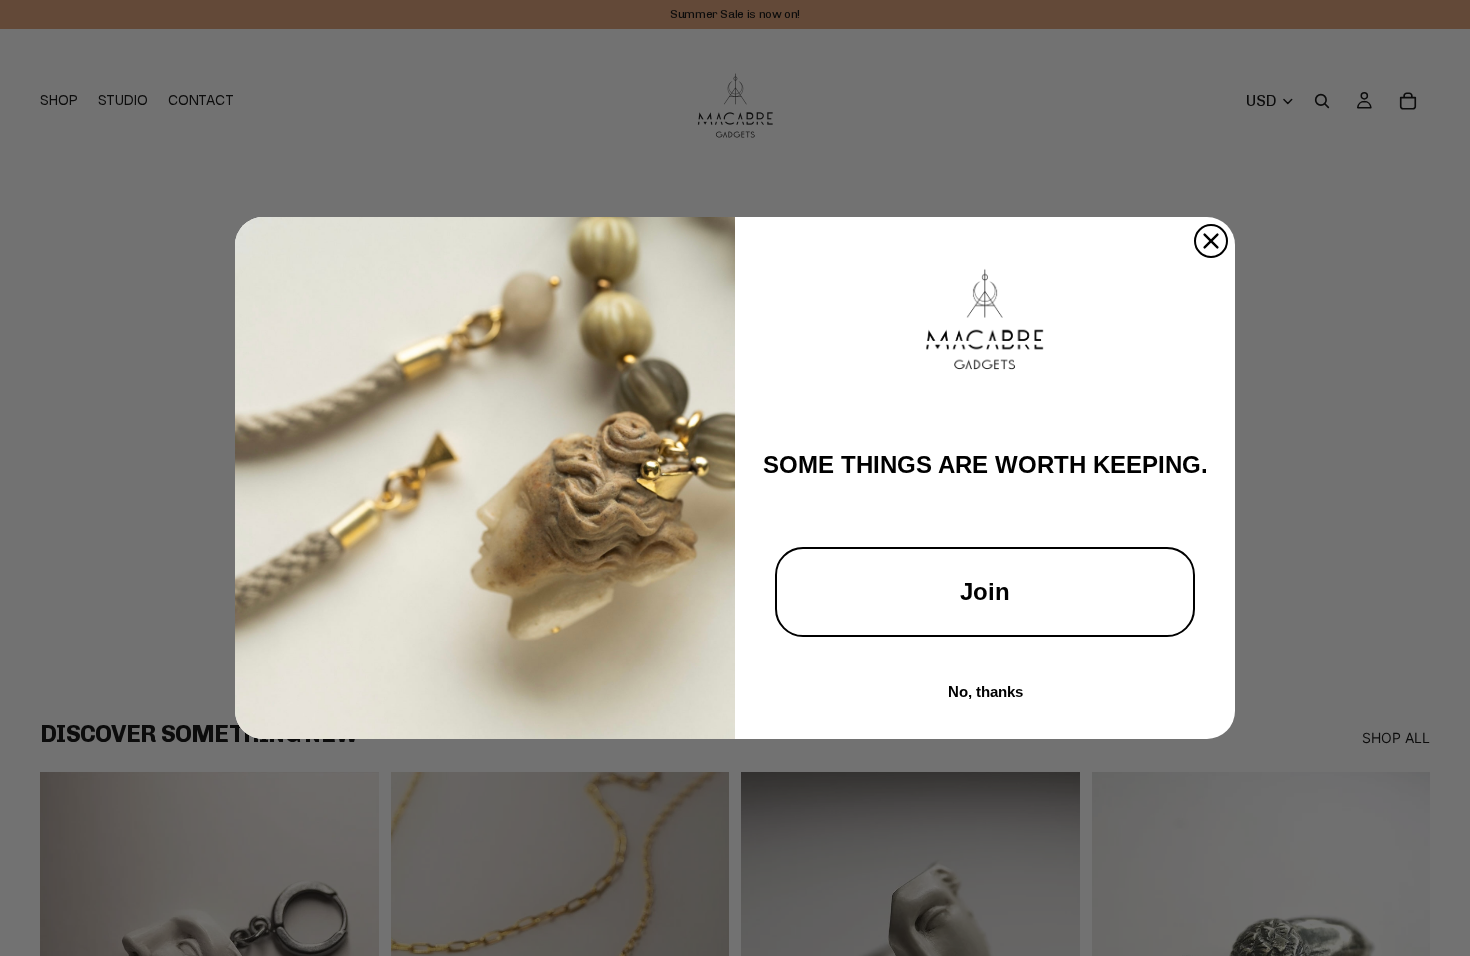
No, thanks (985, 691)
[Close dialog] (1211, 241)
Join (985, 591)
